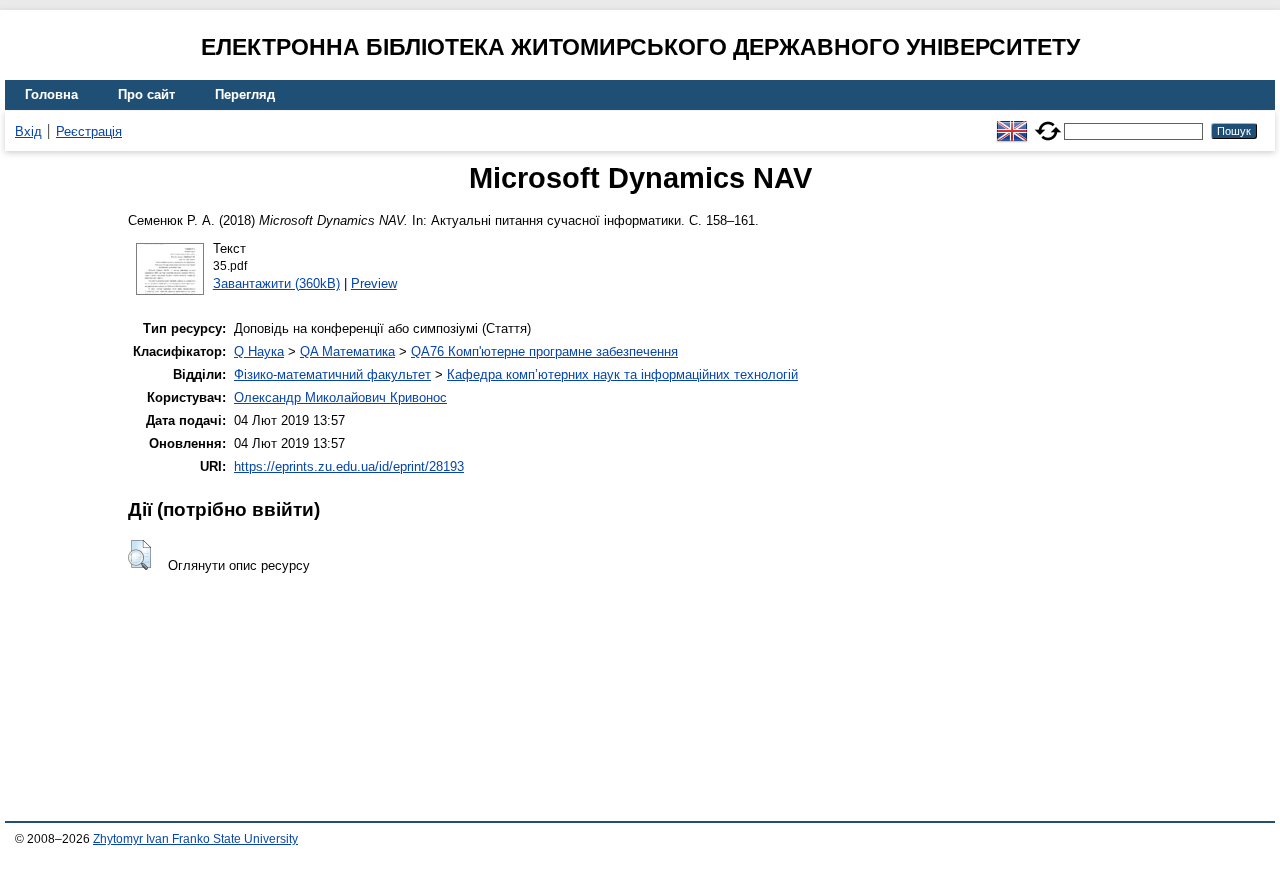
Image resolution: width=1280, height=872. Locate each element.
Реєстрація (89, 131)
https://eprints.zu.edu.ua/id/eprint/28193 (349, 466)
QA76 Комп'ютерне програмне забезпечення (544, 351)
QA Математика (347, 351)
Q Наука (259, 351)
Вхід (28, 131)
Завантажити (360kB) (276, 283)
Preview (374, 283)
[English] (1012, 122)
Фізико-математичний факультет (332, 374)
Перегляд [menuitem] (245, 94)
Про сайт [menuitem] (146, 94)
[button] (139, 555)
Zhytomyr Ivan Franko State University (195, 839)
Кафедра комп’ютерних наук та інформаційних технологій (622, 374)
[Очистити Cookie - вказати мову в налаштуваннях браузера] (1048, 122)
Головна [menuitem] (51, 94)
